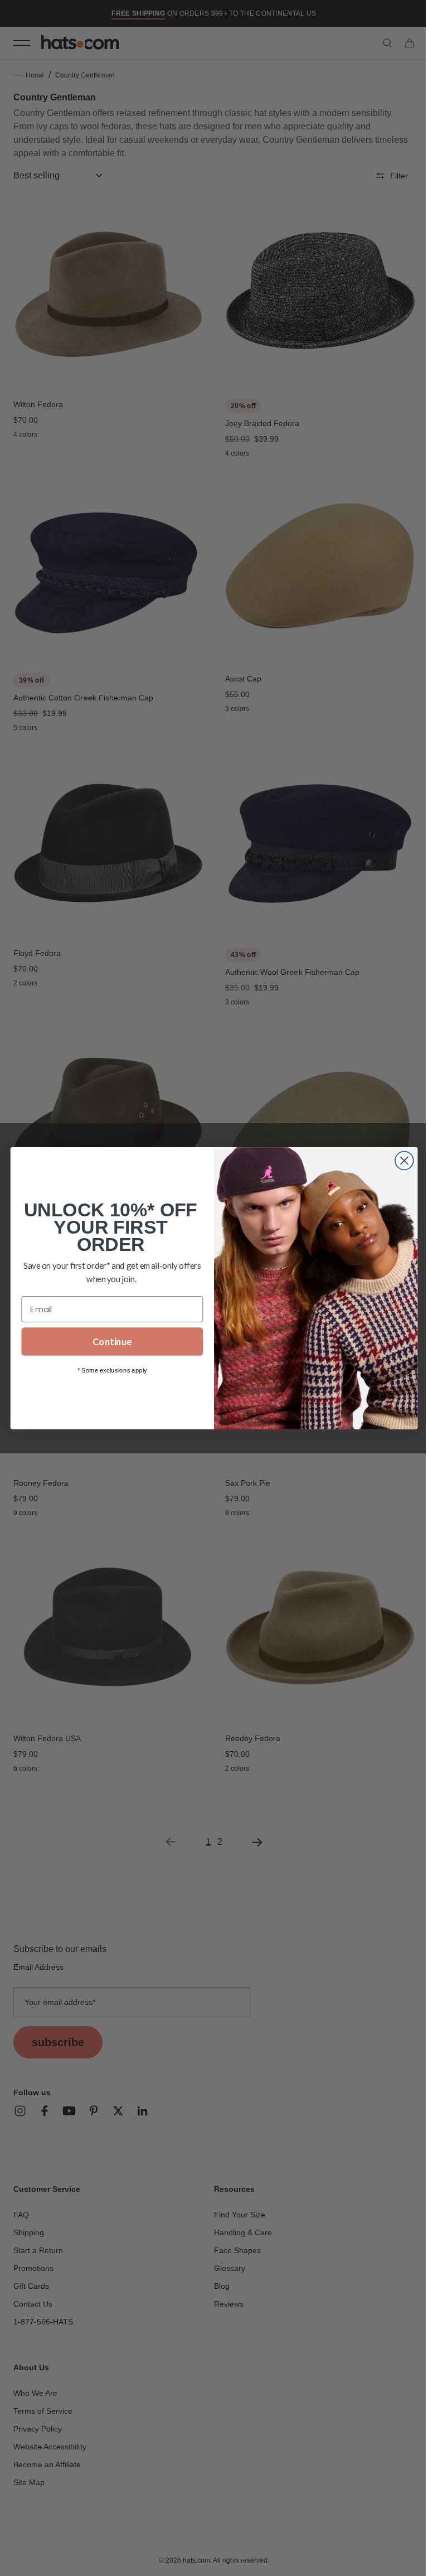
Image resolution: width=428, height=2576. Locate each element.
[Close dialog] (400, 1160)
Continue (108, 1342)
